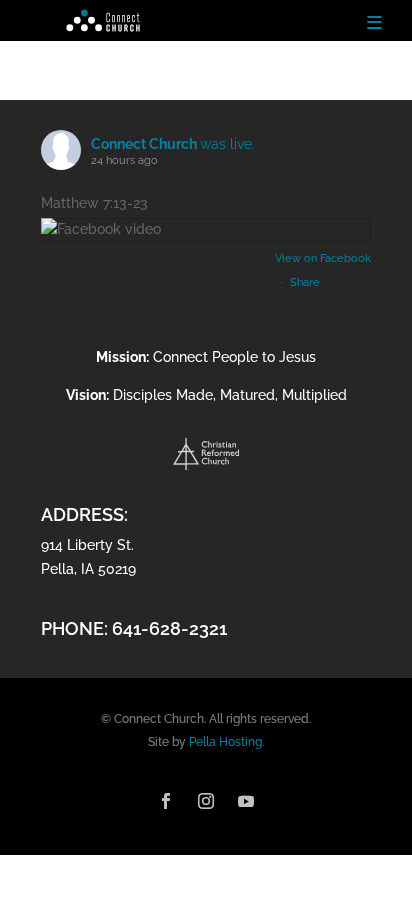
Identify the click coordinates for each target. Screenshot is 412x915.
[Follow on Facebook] (166, 801)
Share (305, 282)
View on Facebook (323, 258)
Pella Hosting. (226, 742)
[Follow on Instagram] (206, 801)
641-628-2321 (169, 628)
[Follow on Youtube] (246, 801)
